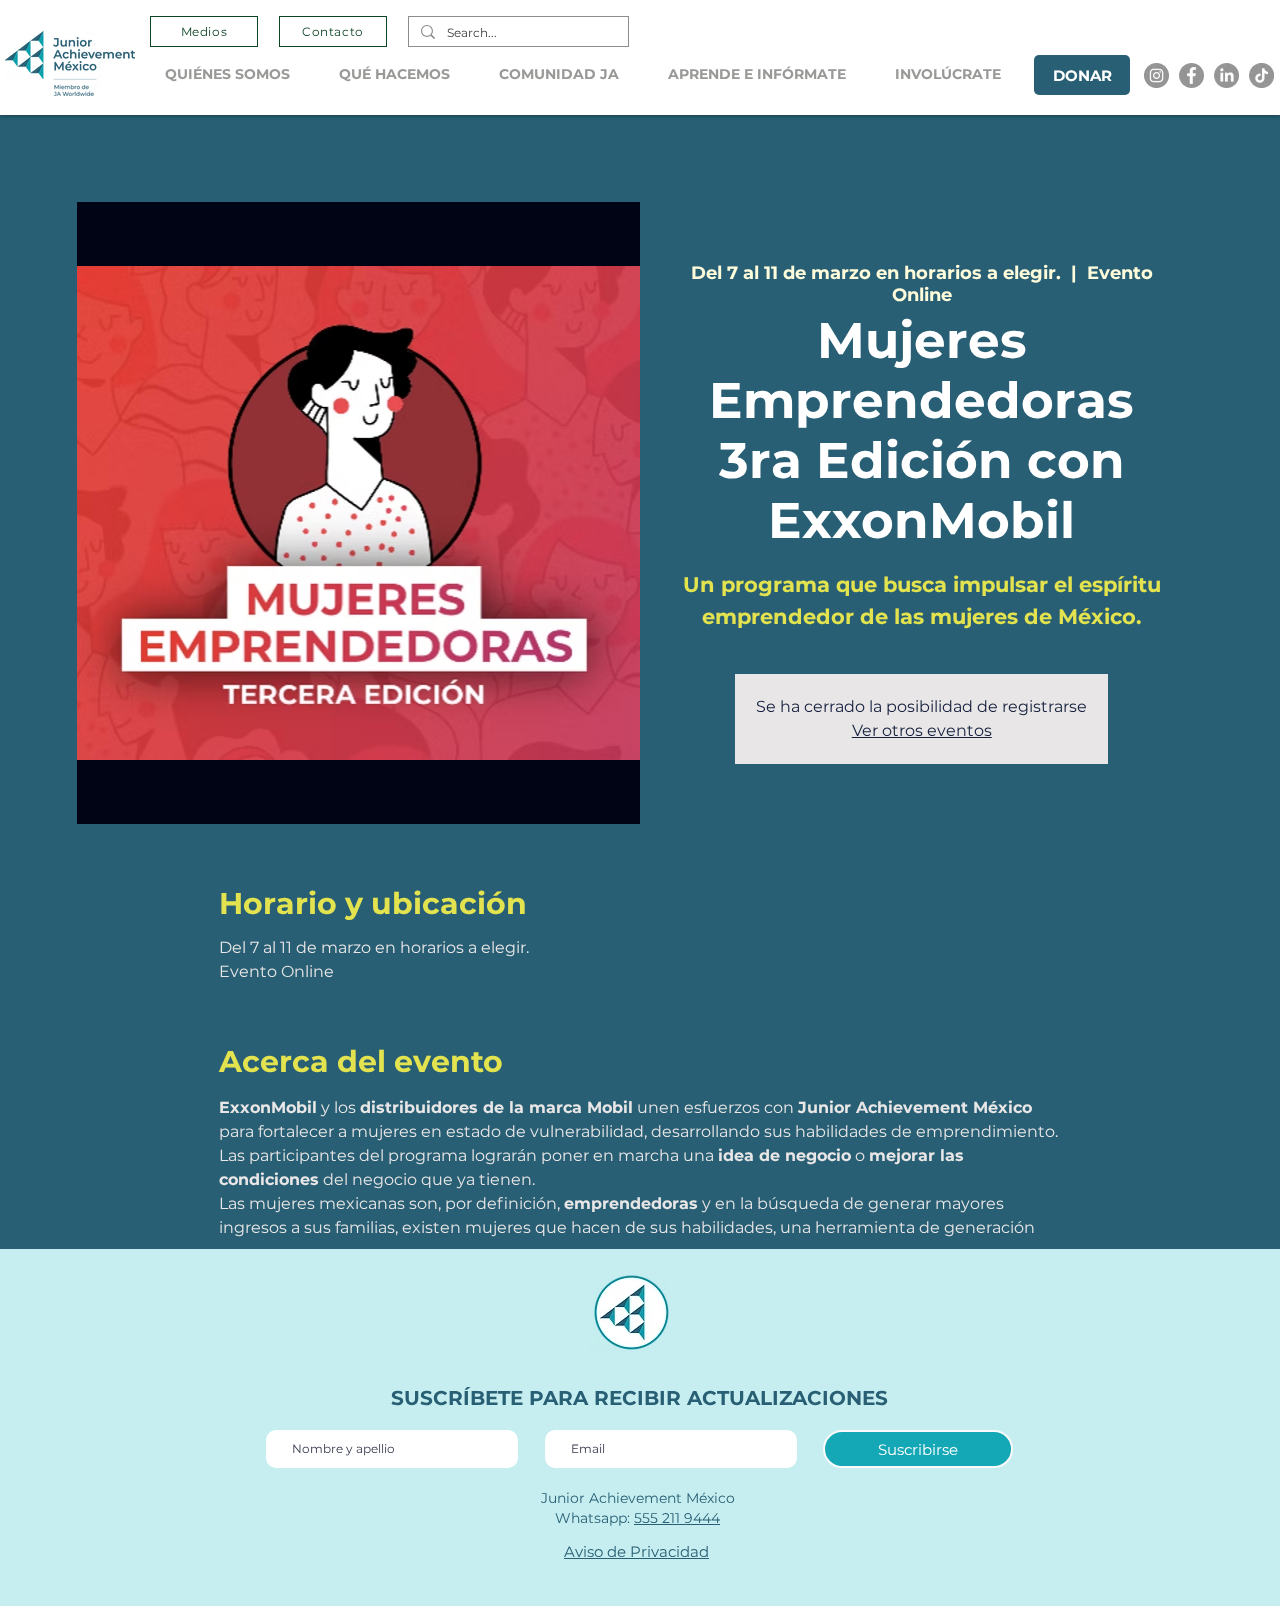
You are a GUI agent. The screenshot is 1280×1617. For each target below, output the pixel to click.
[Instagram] (1156, 75)
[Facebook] (1191, 75)
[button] (237, 74)
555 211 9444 (677, 1518)
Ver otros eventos (922, 730)
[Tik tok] (1261, 75)
